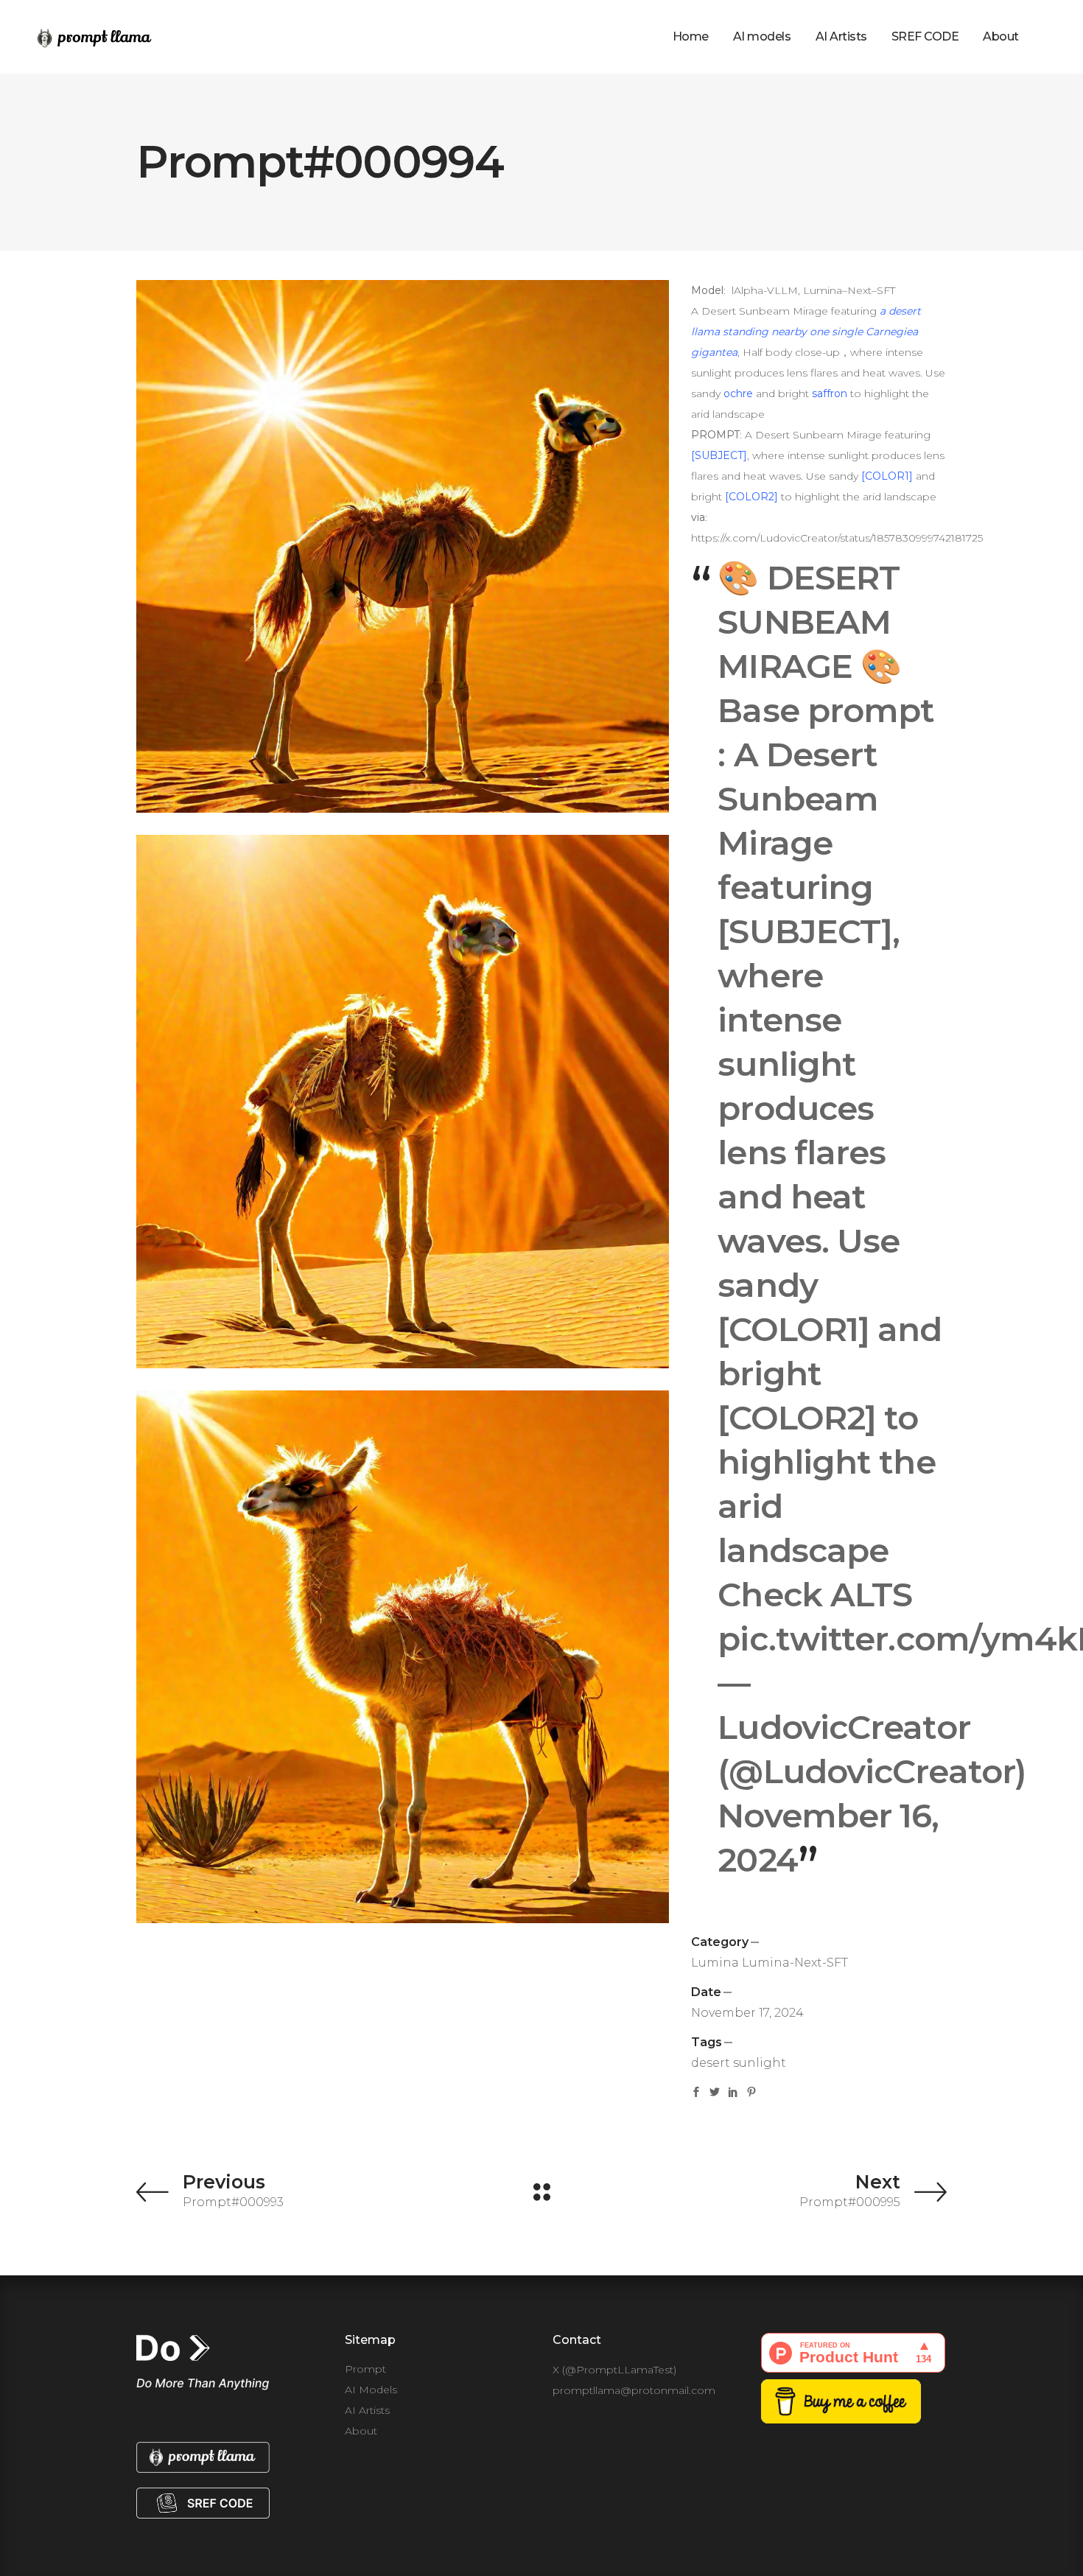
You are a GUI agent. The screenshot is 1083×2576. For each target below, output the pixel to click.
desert (711, 2063)
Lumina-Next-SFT (795, 1963)
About (361, 2431)
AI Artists (367, 2410)
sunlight (760, 2063)
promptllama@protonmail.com (634, 2390)
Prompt (365, 2369)
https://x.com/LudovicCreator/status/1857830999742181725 (837, 538)
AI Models (371, 2390)
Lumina (715, 1963)
